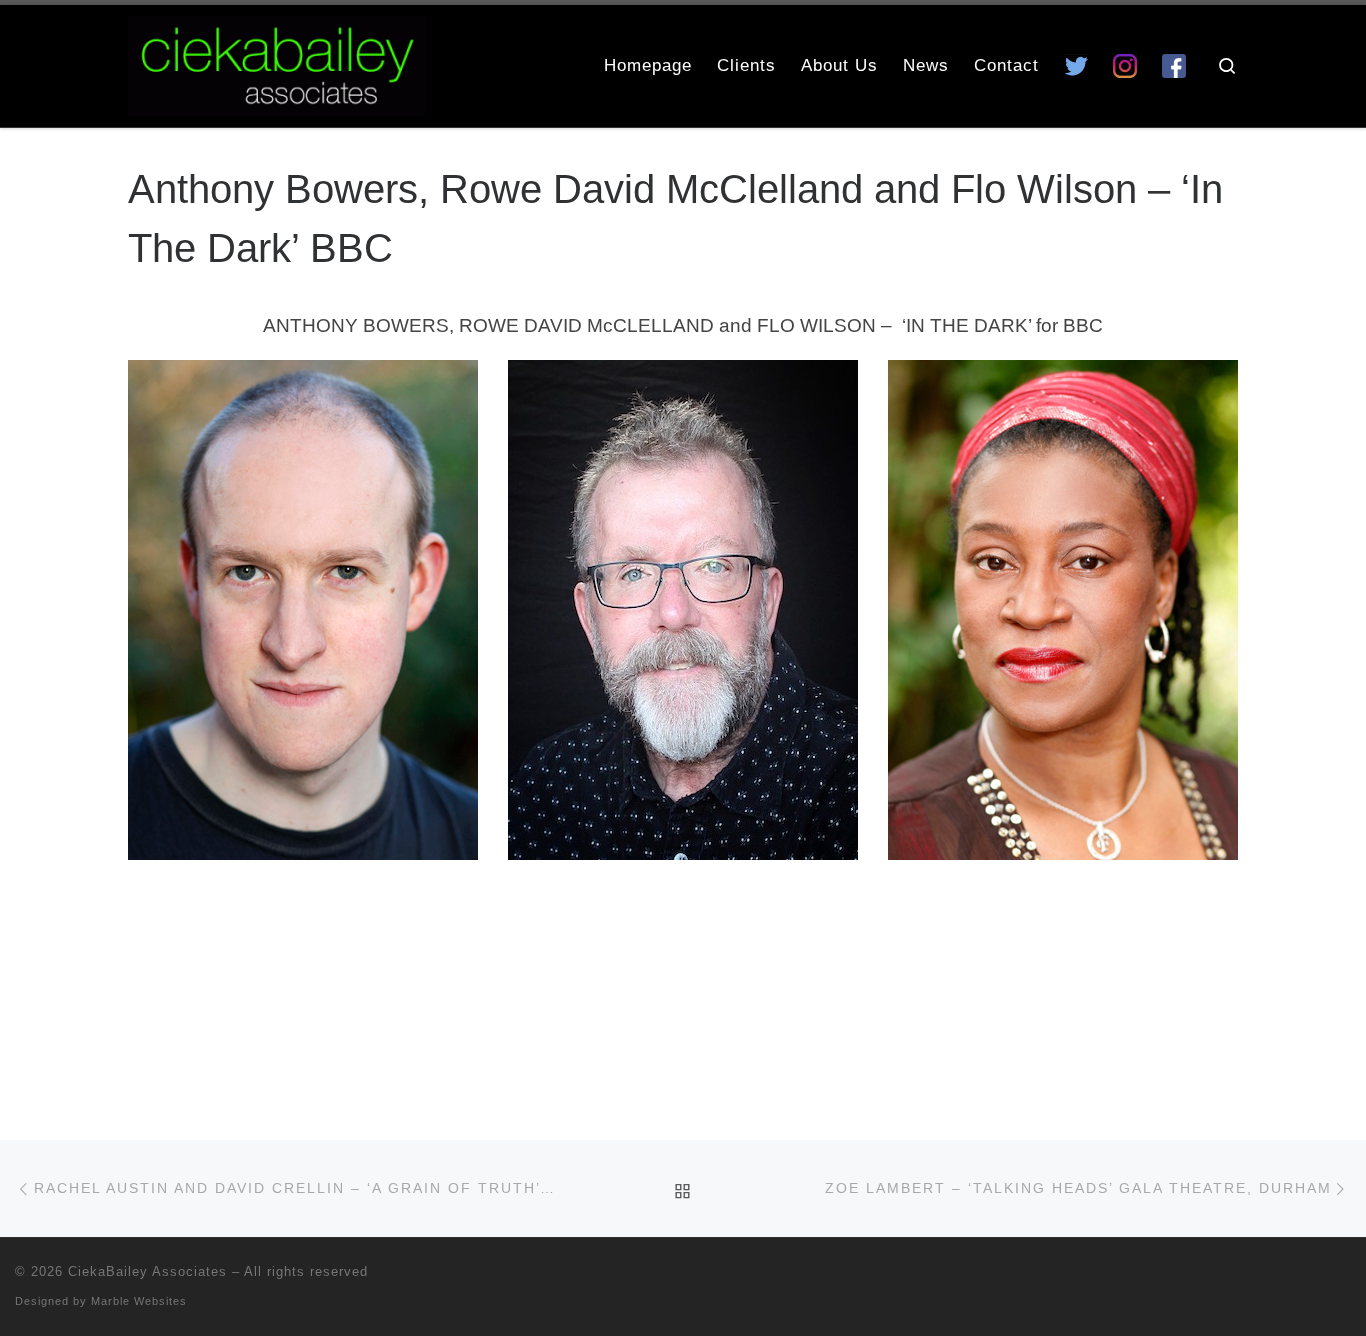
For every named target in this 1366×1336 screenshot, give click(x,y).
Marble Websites (139, 1301)
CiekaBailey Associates (147, 1271)
